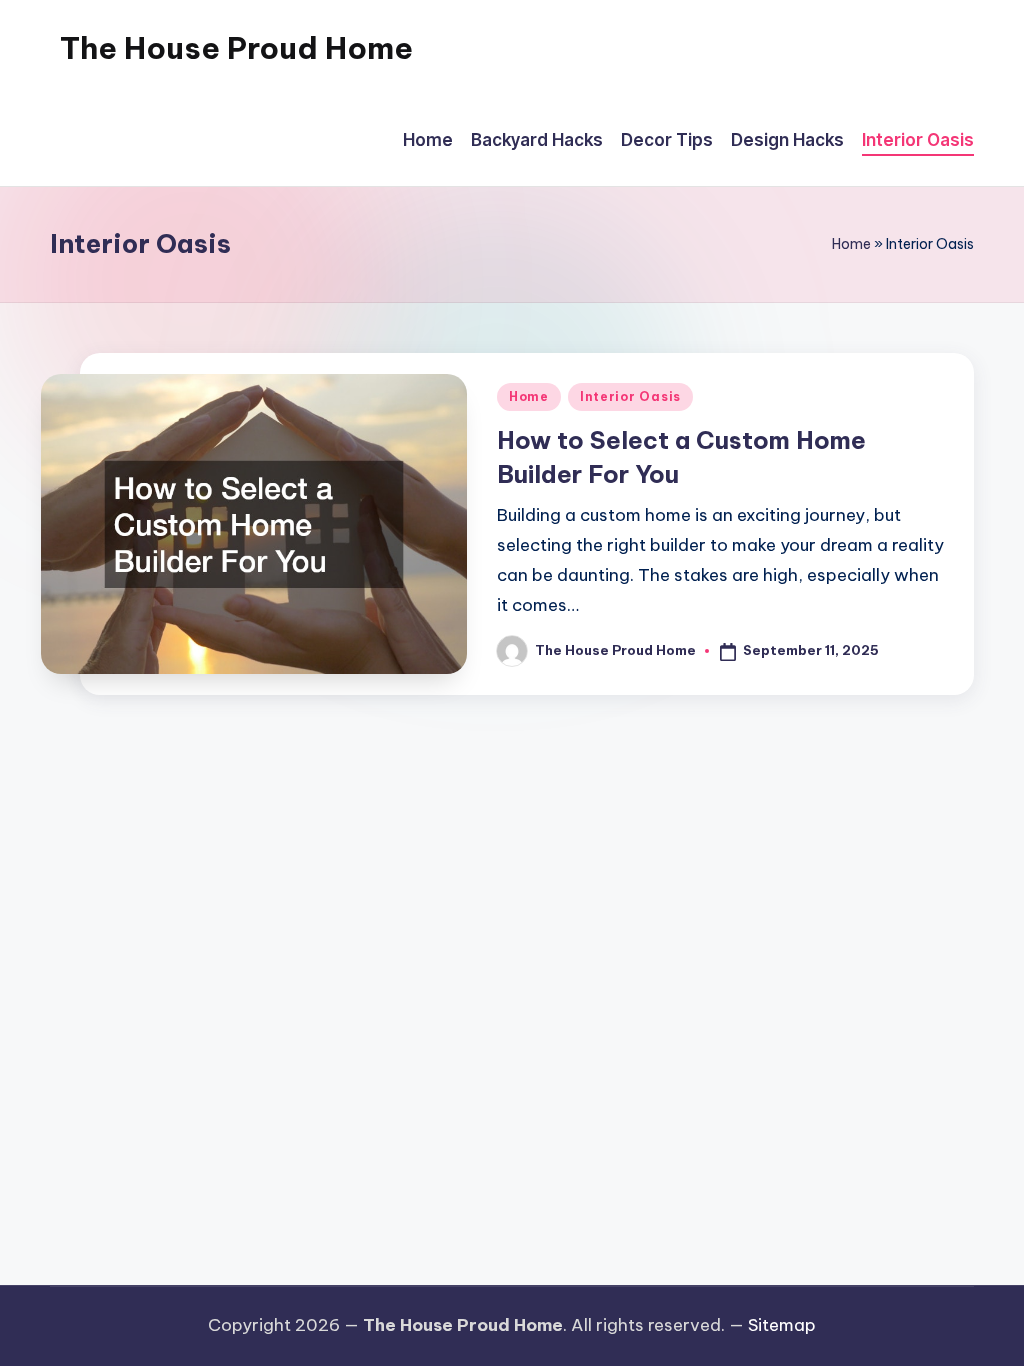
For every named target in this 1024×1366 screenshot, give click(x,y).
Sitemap (782, 1325)
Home (851, 244)
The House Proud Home (236, 48)
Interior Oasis (630, 396)
